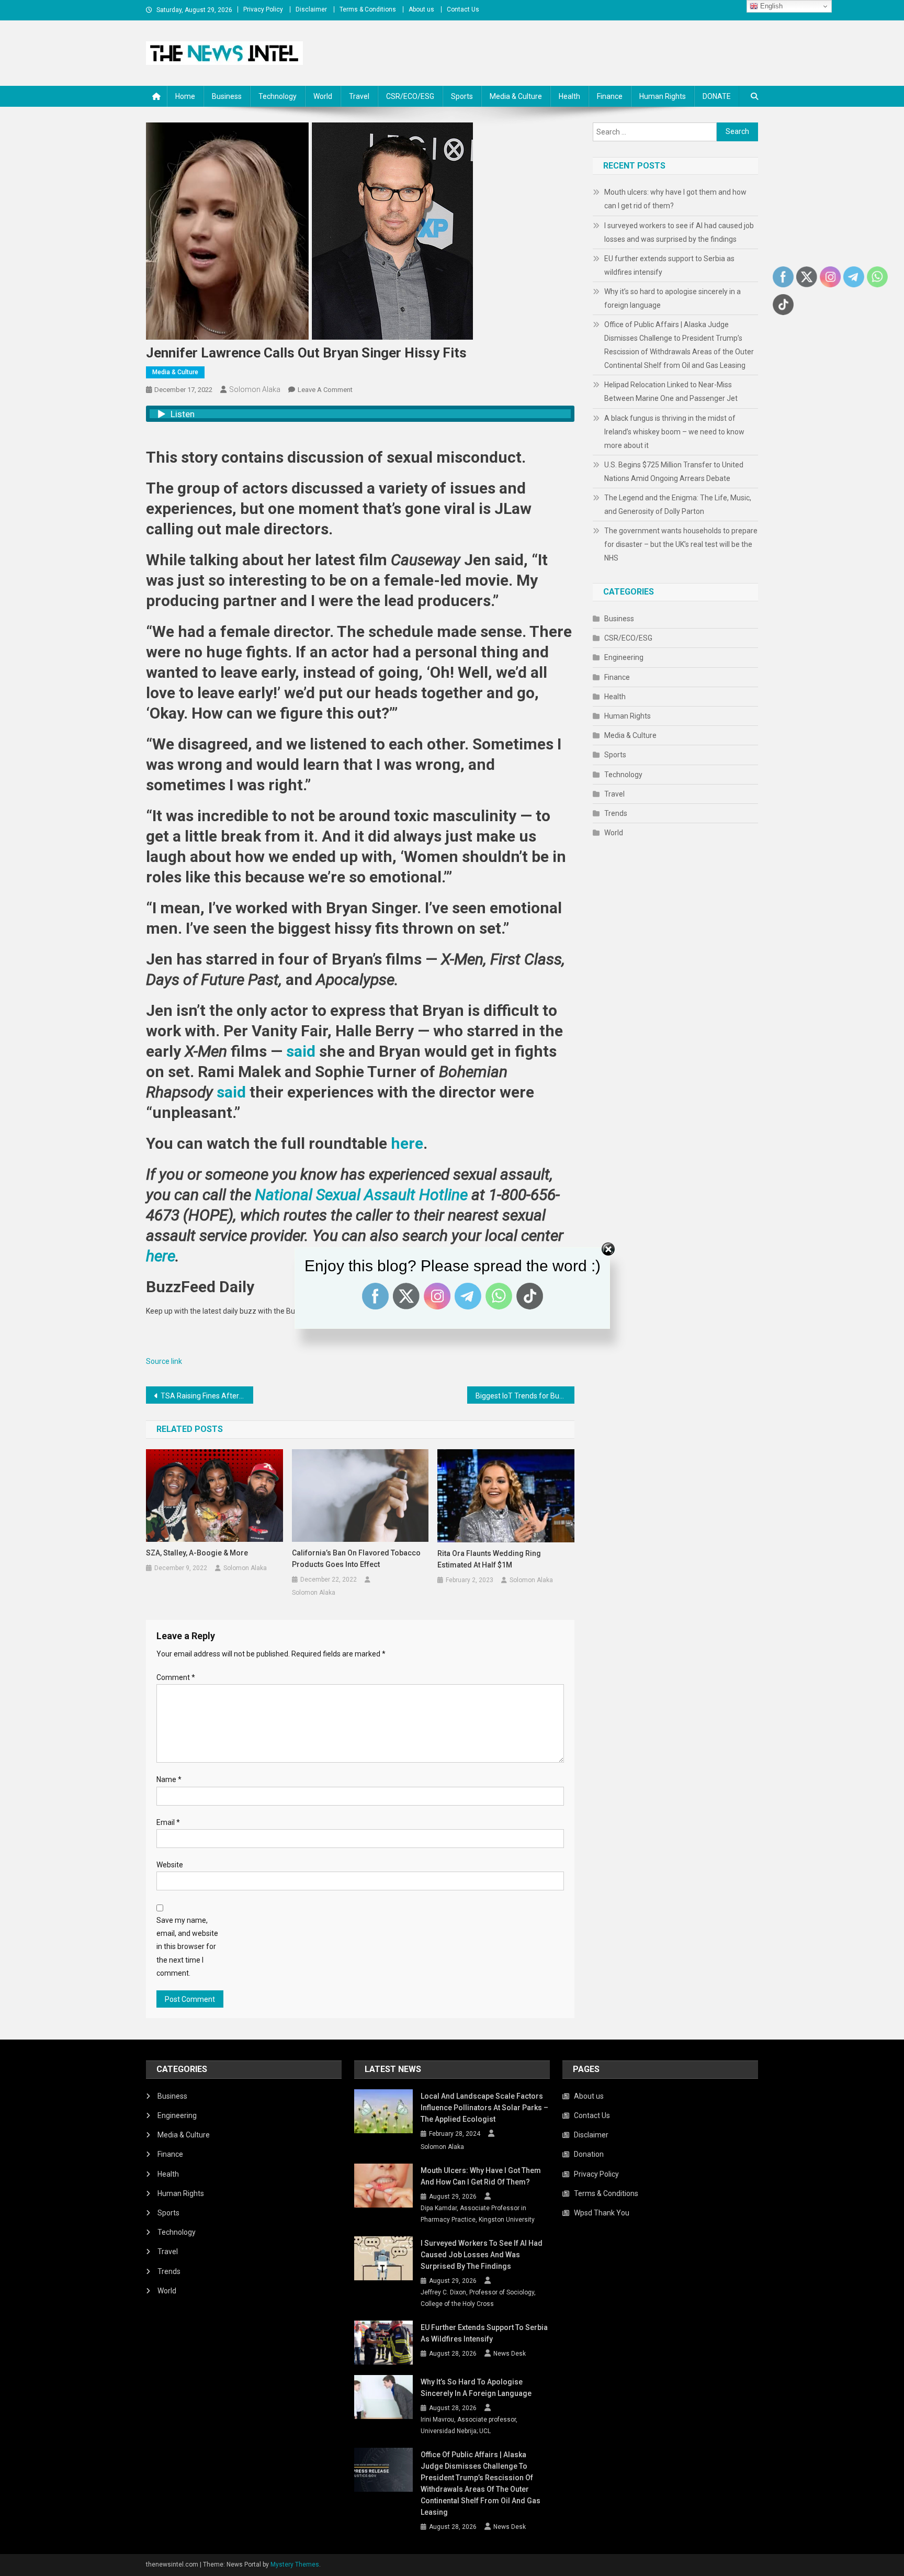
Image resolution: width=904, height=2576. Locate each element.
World (323, 96)
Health (569, 96)
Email (168, 1822)
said (301, 1051)
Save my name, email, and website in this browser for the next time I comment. (187, 1947)
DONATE (717, 96)
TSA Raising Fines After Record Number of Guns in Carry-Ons (207, 1396)
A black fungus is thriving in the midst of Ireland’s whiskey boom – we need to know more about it (674, 432)
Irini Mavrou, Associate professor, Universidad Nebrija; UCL (469, 2425)
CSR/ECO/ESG (410, 96)
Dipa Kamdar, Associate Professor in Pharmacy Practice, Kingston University (478, 2214)
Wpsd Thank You (602, 2213)
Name (169, 1779)
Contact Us (463, 9)
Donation (589, 2154)
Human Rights (663, 96)
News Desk (510, 2354)
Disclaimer (311, 9)
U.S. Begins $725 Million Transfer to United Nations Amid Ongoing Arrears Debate (674, 472)
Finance (610, 96)
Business (227, 96)
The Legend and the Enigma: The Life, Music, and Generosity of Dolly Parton (678, 505)
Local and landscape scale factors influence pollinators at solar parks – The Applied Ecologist (484, 2108)
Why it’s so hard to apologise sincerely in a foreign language (673, 298)
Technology (278, 96)
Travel (359, 96)
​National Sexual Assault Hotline (361, 1195)
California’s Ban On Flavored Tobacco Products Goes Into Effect (356, 1559)
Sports (462, 96)
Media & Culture (516, 96)
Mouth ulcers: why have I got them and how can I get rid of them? (675, 199)
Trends (616, 813)
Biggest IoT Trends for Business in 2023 (525, 1396)
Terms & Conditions (368, 9)
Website (170, 1865)
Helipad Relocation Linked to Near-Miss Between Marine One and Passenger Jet (671, 391)
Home (185, 96)
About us (421, 9)
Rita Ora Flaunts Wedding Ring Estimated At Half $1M (489, 1559)
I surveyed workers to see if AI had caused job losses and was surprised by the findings (679, 232)
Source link (164, 1361)
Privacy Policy (263, 9)
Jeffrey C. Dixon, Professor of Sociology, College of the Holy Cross (478, 2298)
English (770, 6)
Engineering (624, 657)
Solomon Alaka (255, 389)
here (407, 1143)
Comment (176, 1677)
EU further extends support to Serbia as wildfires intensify (669, 265)
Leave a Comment (325, 390)
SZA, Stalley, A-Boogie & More (197, 1553)
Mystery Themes (295, 2564)
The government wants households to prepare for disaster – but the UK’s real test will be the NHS (681, 544)
